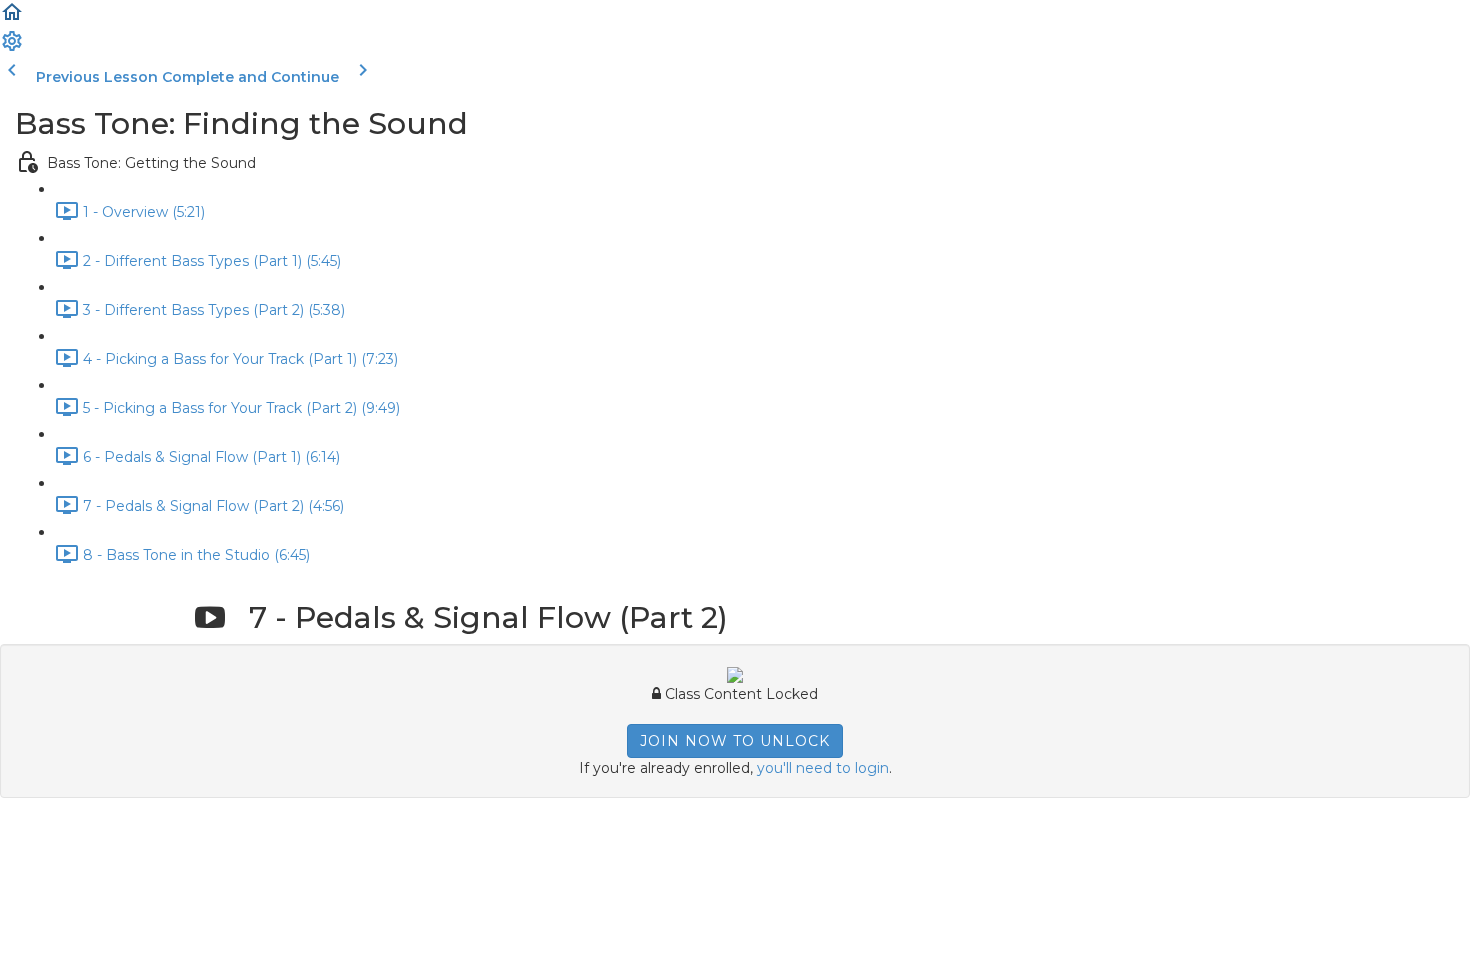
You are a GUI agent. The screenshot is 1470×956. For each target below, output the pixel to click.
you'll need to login (823, 768)
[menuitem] (12, 48)
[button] (12, 19)
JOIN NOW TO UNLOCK (735, 741)
